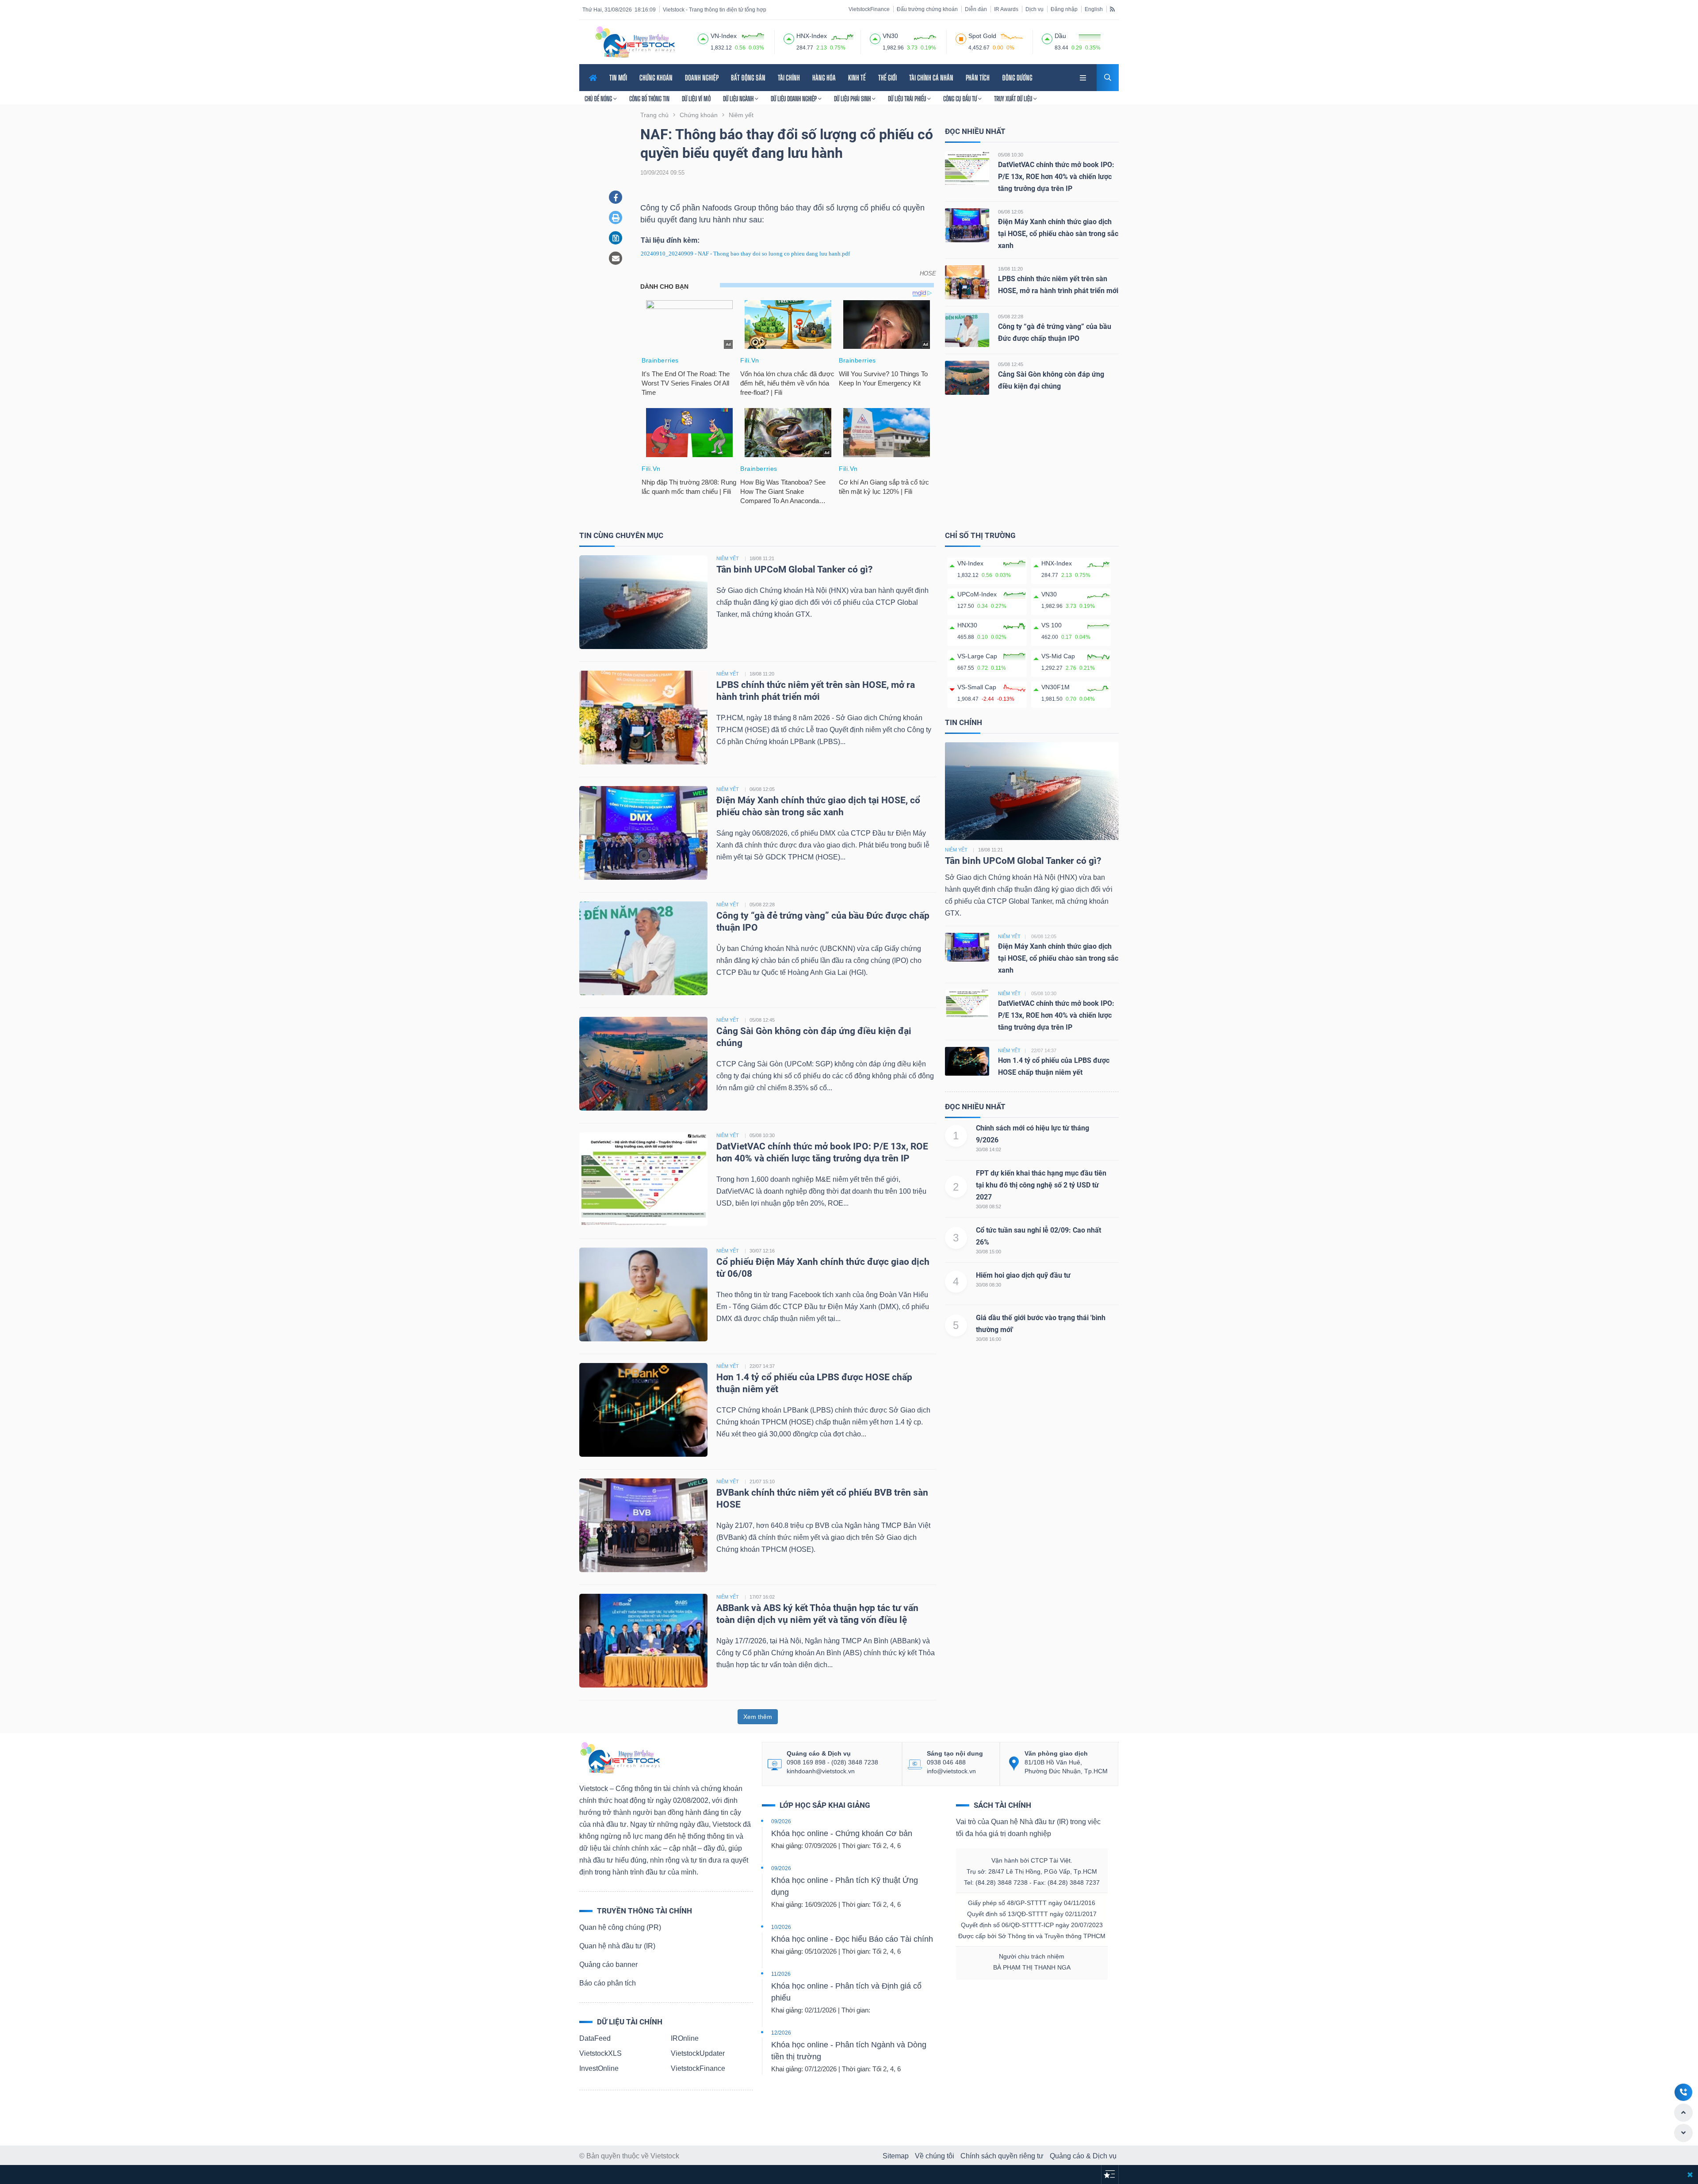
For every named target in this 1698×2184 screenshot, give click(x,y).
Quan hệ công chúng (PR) (620, 1927)
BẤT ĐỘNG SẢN (748, 78)
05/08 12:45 (1011, 364)
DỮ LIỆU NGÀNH (739, 99)
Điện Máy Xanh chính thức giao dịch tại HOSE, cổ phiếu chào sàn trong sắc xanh (1058, 234)
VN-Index (970, 563)
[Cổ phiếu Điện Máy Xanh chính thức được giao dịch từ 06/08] (643, 1294)
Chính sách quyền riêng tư (1002, 2156)
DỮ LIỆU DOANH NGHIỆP (794, 99)
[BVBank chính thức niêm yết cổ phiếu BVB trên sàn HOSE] (643, 1525)
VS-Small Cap (977, 687)
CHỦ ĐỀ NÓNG (599, 99)
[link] (1084, 77)
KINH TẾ (857, 78)
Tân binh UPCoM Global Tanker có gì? (794, 569)
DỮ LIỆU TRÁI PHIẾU (908, 99)
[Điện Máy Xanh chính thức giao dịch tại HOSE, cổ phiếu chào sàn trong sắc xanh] (967, 225)
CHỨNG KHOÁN (656, 78)
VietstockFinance (869, 9)
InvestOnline (599, 2068)
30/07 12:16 (762, 1251)
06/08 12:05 (1011, 212)
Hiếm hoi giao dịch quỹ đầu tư (1023, 1275)
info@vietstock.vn (951, 1771)
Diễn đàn (976, 9)
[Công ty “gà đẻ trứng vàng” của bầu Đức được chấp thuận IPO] (967, 330)
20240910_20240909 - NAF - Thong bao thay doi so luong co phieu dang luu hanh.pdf (745, 254)
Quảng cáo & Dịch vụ (1083, 2156)
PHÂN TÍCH (978, 78)
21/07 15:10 (762, 1481)
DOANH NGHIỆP (702, 78)
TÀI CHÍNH (789, 78)
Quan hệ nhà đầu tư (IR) (617, 1946)
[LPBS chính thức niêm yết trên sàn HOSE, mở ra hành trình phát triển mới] (967, 282)
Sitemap (896, 2156)
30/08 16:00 (989, 1339)
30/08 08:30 (989, 1285)
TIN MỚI (618, 78)
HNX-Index (1057, 563)
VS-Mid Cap (1058, 656)
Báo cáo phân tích (608, 1983)
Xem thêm (758, 1717)
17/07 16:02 (762, 1597)
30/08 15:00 (989, 1252)
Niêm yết (956, 850)
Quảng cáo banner (608, 1964)
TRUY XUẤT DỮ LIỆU (1014, 99)
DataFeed (595, 2038)
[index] (703, 38)
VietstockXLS (600, 2053)
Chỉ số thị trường (980, 535)
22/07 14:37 (762, 1366)
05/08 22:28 (1011, 317)
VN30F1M (1056, 687)
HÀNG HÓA (824, 78)
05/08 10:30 (1011, 155)
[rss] (1112, 9)
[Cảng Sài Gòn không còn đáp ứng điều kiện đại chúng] (967, 377)
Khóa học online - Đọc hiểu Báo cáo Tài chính (852, 1939)
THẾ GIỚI (887, 78)
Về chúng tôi (935, 2156)
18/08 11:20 (1010, 269)
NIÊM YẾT (728, 558)
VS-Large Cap (977, 656)
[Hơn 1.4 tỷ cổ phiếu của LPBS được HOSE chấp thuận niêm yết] (643, 1409)
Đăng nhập (1064, 9)
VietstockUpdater (698, 2053)
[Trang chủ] (620, 1757)
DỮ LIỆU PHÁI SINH (853, 99)
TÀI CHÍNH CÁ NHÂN (931, 78)
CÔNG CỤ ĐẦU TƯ (961, 99)
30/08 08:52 (989, 1207)
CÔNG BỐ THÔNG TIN (649, 99)
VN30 (1049, 594)
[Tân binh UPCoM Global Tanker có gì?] (643, 601)
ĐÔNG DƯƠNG (1017, 78)
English (1094, 9)
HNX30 (967, 625)
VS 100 (1052, 625)
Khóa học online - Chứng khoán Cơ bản (842, 1833)
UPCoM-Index (977, 594)
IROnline (685, 2038)
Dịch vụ (1034, 9)
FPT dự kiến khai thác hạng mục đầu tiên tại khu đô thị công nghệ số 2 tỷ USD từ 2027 (1041, 1185)
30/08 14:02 (989, 1149)
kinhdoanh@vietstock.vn (821, 1771)
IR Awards (1006, 9)
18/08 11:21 (762, 558)
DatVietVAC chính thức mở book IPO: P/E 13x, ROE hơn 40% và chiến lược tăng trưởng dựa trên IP (1056, 177)
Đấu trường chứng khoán (927, 9)
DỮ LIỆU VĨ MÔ (696, 99)
